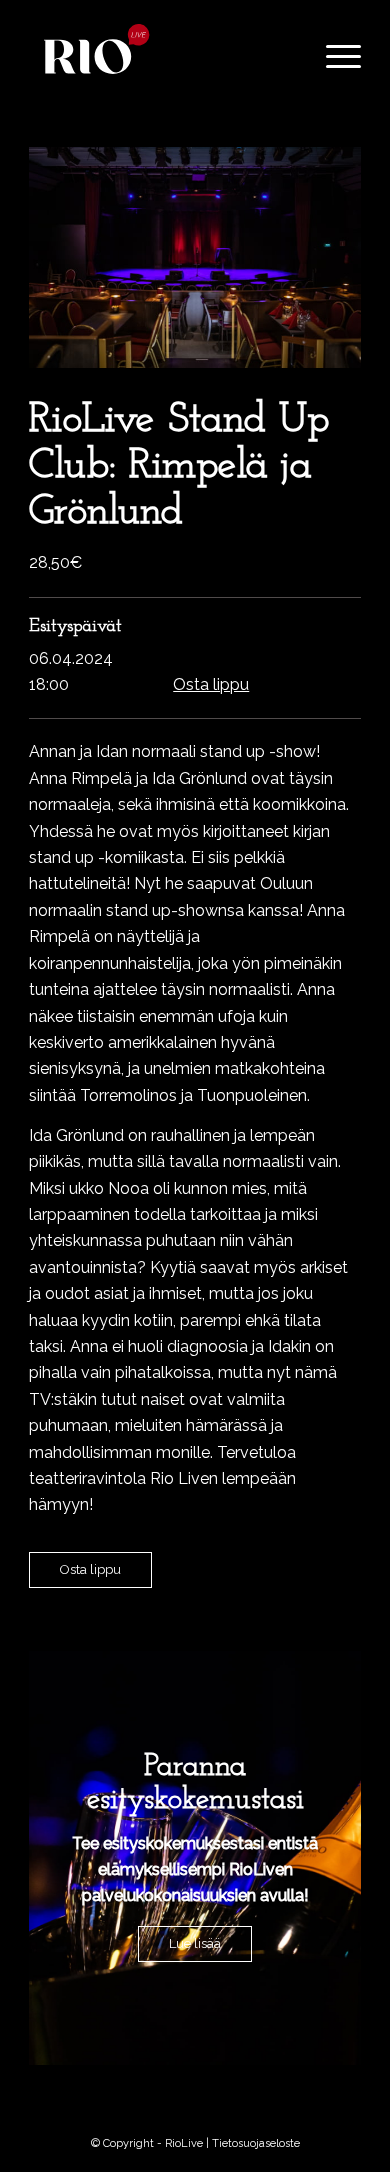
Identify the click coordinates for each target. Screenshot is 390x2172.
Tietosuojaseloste (256, 2143)
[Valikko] (333, 57)
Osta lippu (211, 684)
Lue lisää (195, 1943)
